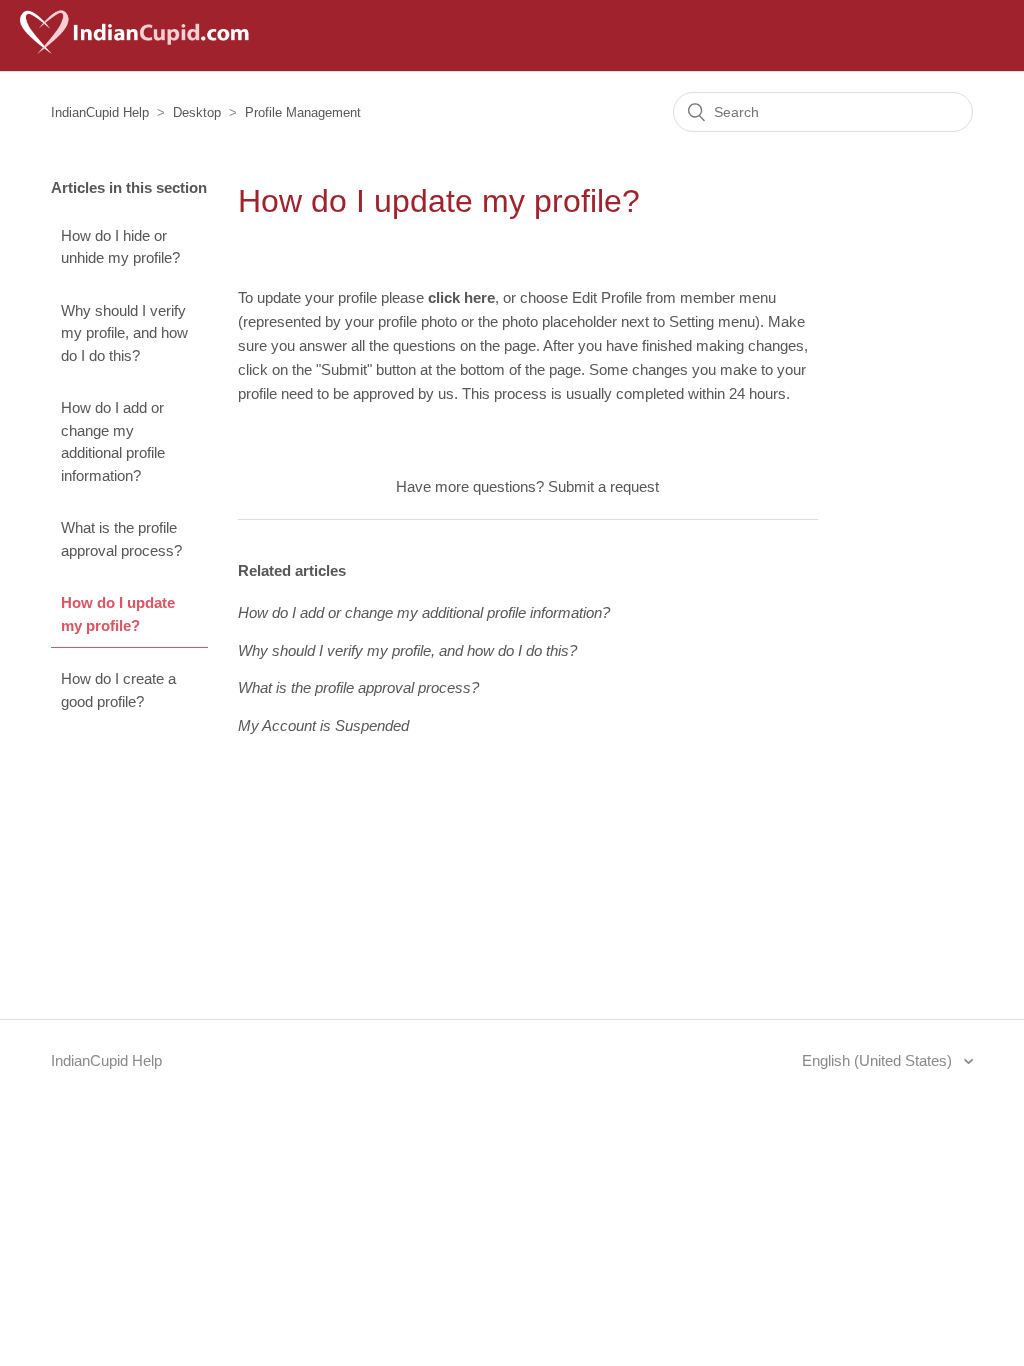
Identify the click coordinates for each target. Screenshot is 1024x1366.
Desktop (197, 112)
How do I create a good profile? (118, 690)
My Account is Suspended (323, 725)
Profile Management (303, 112)
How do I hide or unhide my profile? (120, 247)
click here (461, 297)
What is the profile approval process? (121, 539)
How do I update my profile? (118, 614)
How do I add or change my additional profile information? (113, 441)
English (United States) (879, 1060)
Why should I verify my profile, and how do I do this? (124, 333)
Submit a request (603, 486)
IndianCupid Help (100, 112)
